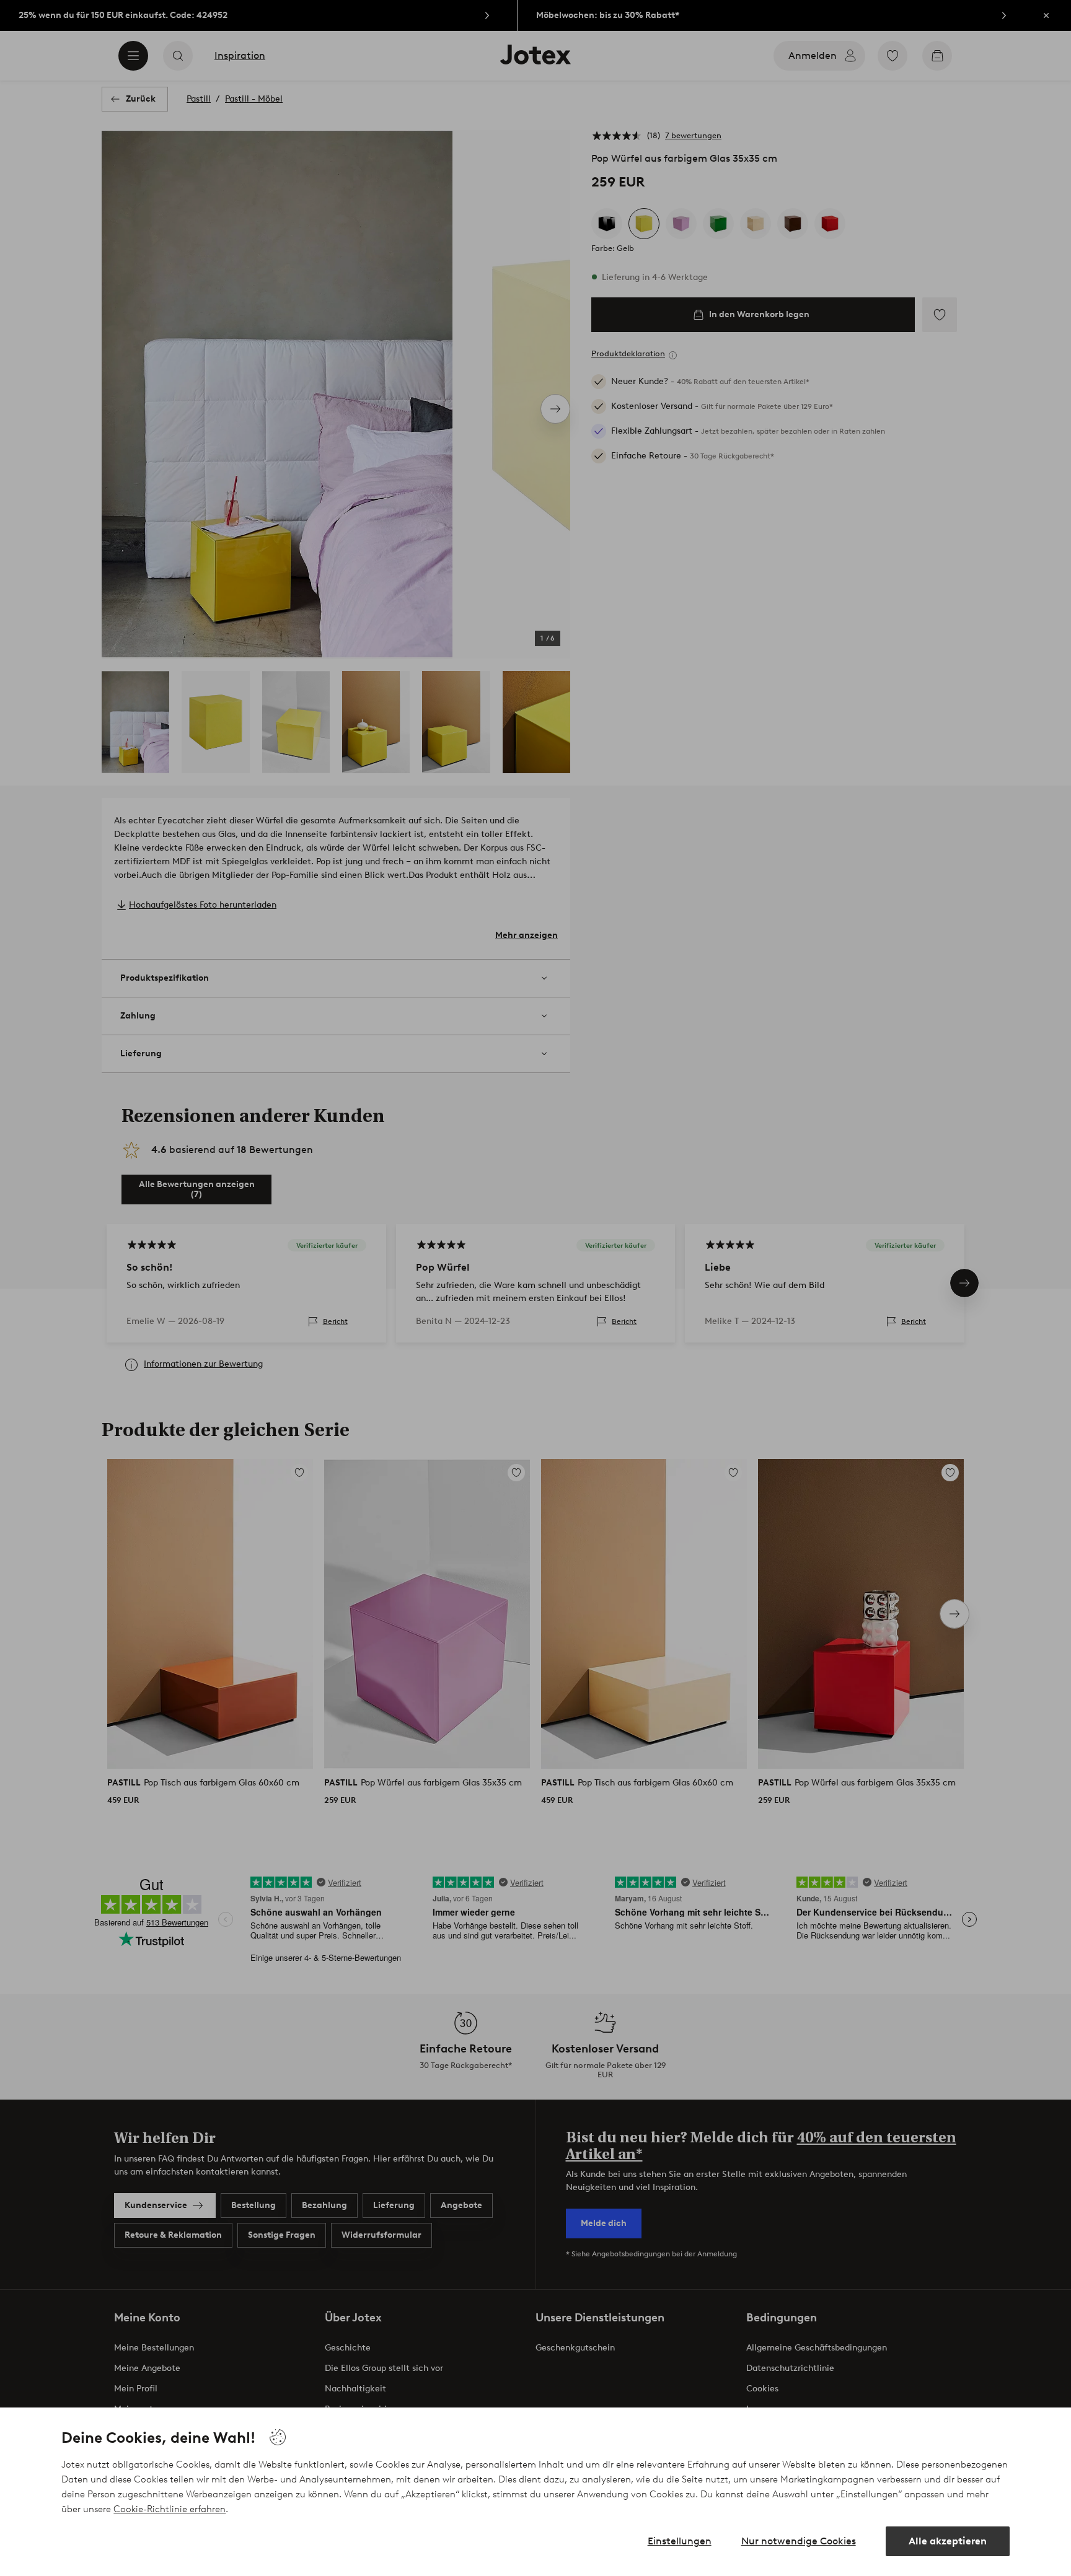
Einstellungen (680, 2541)
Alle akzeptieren (948, 2541)
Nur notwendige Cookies (799, 2541)
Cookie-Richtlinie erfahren (170, 2509)
